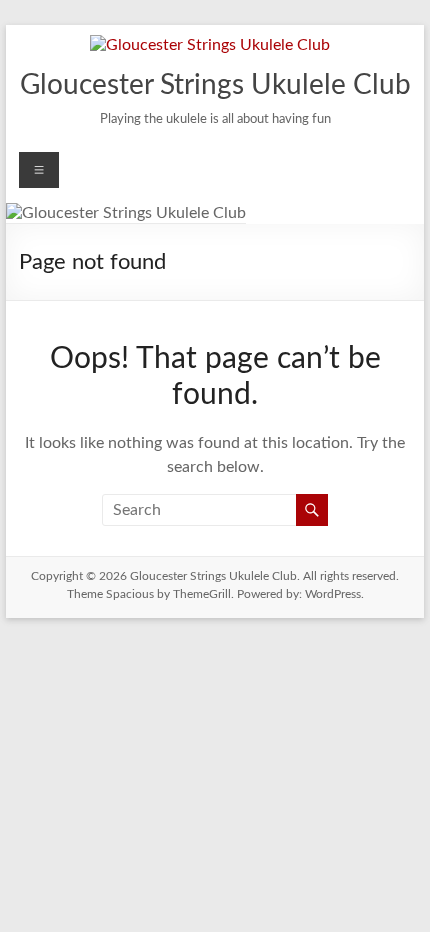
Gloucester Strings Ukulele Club (215, 85)
